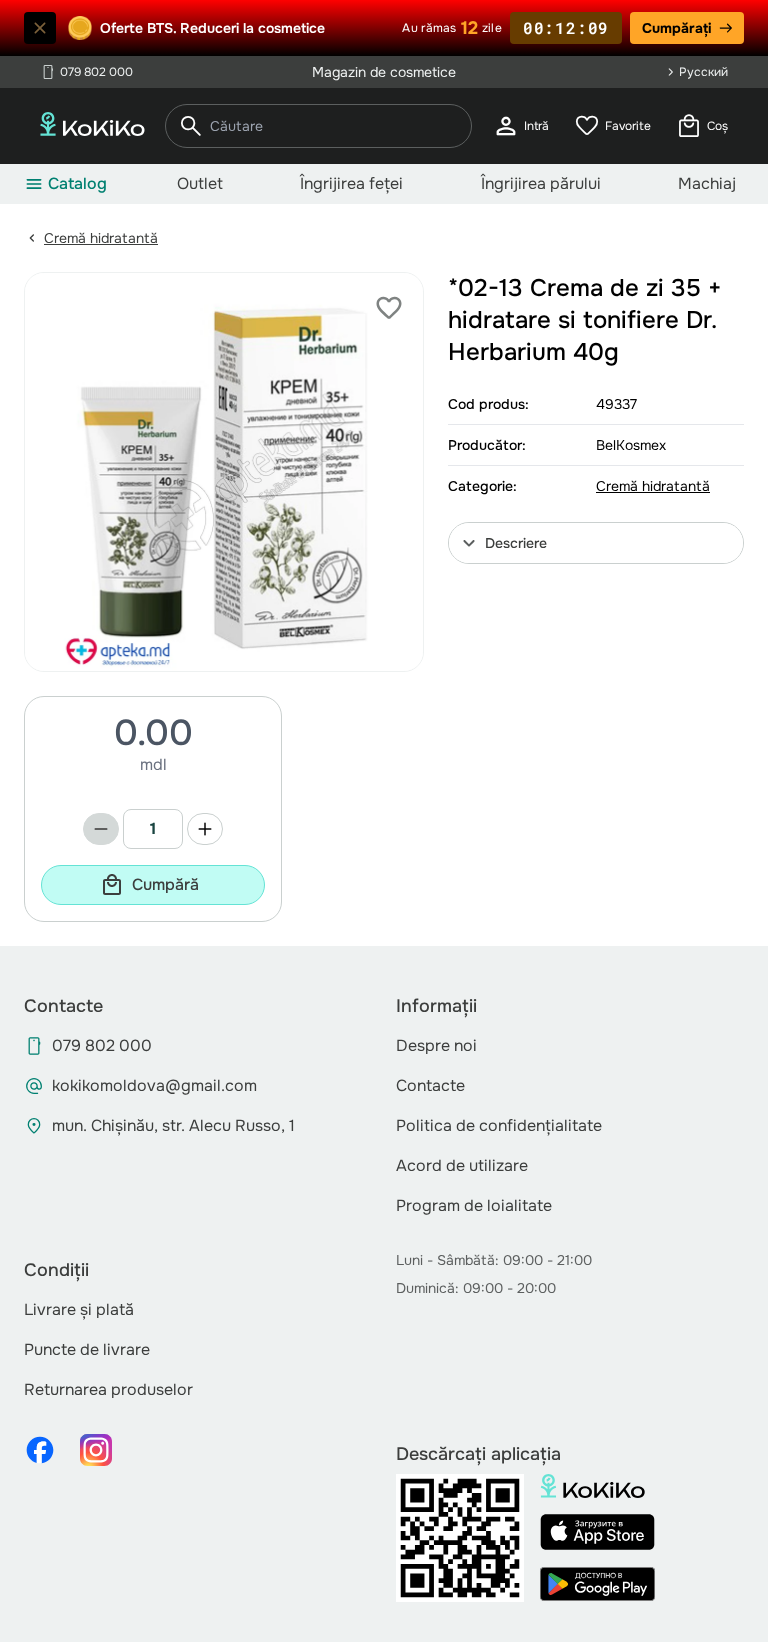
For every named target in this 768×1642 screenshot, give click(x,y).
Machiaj (707, 183)
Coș (701, 126)
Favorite (612, 126)
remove (101, 829)
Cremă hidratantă (101, 238)
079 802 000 (86, 72)
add (205, 829)
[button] (596, 543)
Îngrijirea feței (351, 183)
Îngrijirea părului (541, 183)
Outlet (200, 183)
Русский (703, 72)
